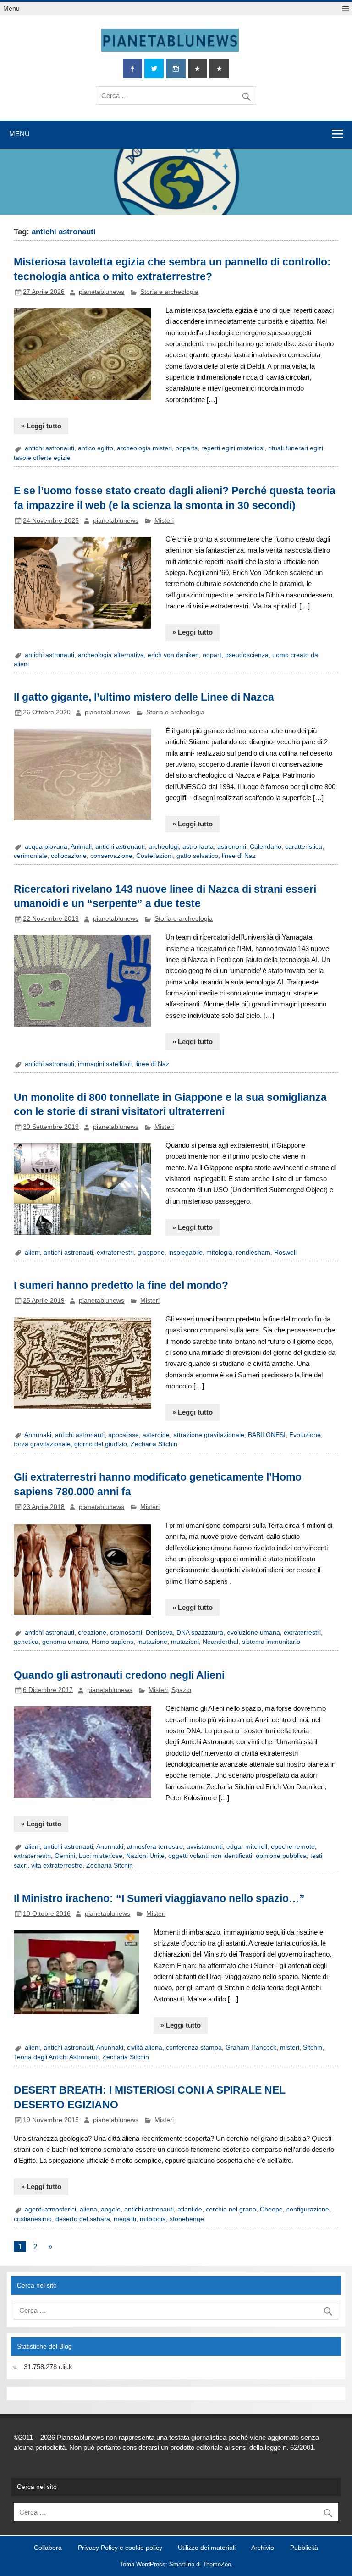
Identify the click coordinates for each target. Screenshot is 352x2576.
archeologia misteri (144, 448)
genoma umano (65, 1642)
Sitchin (313, 2048)
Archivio (263, 2548)
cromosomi (126, 1633)
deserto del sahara (83, 2219)
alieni (32, 1252)
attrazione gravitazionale (209, 1435)
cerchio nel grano (231, 2209)
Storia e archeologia (169, 292)
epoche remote (293, 1847)
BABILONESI (267, 1435)
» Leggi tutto (41, 426)
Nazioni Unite (145, 1856)
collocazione (69, 856)
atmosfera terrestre (155, 1847)
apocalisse (124, 1435)
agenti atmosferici (50, 2209)
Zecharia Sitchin (154, 1444)
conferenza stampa (194, 2048)
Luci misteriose (101, 1856)
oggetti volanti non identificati (210, 1856)
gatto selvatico (197, 856)
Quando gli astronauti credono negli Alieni (119, 1675)
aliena (88, 2209)
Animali (81, 847)
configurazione (308, 2209)
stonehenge (187, 2219)
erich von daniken (173, 655)
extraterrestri (115, 1252)
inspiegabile (185, 1252)
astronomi (232, 847)
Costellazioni (154, 856)
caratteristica (304, 847)
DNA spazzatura (200, 1633)
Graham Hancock (251, 2048)
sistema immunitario (271, 1642)
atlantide (190, 2209)
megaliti (125, 2219)
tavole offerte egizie (42, 458)
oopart (212, 655)
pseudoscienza (247, 655)
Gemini (65, 1856)
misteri (290, 2048)
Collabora (48, 2548)
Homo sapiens (113, 1642)
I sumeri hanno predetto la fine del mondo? (121, 1285)
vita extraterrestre (57, 1866)
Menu (11, 8)
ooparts (187, 448)
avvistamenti (205, 1847)
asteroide (156, 1435)
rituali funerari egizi (296, 448)
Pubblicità (304, 2548)
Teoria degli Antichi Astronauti (56, 2057)
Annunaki (38, 1435)
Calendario (266, 847)
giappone (151, 1252)
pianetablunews (102, 292)
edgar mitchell (247, 1847)
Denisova (159, 1633)
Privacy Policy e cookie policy (120, 2548)
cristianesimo (33, 2219)
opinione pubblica (281, 1856)
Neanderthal (220, 1642)
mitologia (219, 1252)
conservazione (111, 856)
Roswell (285, 1252)
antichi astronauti (49, 448)
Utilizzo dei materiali (207, 2548)
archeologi (164, 847)
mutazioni (185, 1642)
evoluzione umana (253, 1633)
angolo (111, 2209)
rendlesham (253, 1252)
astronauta (198, 847)
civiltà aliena (145, 2048)
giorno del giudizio (101, 1444)
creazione (92, 1633)
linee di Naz (239, 856)
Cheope (271, 2209)
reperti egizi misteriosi (233, 448)
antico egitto (96, 448)
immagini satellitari (105, 1064)
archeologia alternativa (111, 655)
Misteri (164, 521)
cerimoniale (30, 856)
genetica (26, 1642)
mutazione (152, 1642)
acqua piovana (46, 847)
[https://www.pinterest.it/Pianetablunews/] (198, 69)
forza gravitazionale (42, 1444)
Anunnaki (110, 1847)
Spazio (181, 1690)
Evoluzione (305, 1435)
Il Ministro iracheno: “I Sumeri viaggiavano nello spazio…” (159, 1898)
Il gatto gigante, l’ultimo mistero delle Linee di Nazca (144, 697)
